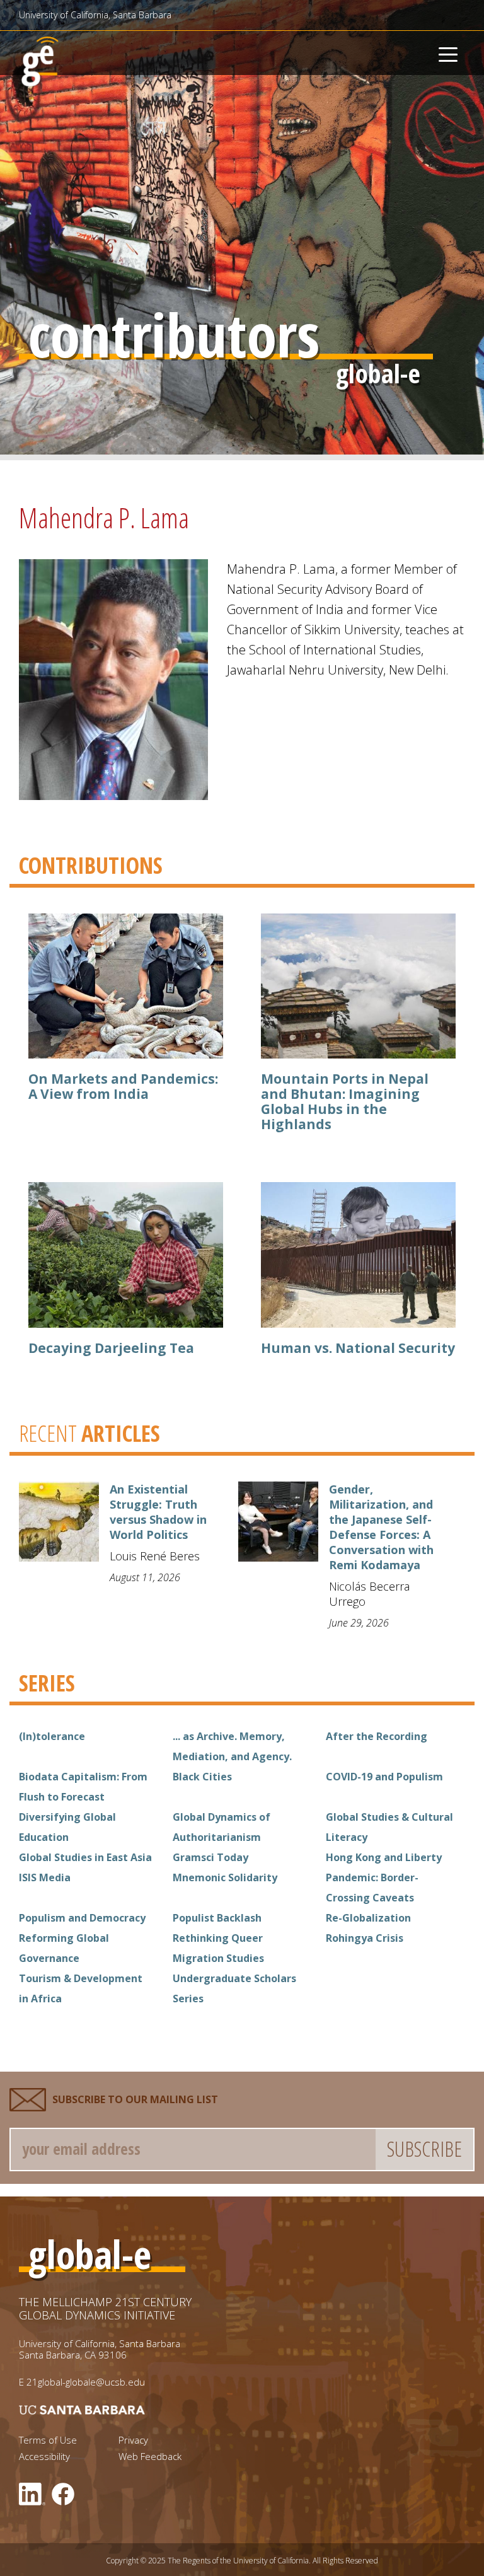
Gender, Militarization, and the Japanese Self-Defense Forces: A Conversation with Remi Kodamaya (381, 1527)
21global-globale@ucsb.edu (86, 2382)
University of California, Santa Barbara (95, 15)
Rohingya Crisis (365, 1938)
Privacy (133, 2440)
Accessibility (44, 2457)
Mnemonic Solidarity (225, 1877)
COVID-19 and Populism (384, 1777)
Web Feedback (150, 2457)
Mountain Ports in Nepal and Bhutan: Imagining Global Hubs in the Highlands (345, 1101)
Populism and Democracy (82, 1918)
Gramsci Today (210, 1857)
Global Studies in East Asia (85, 1857)
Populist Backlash (217, 1918)
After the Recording (377, 1736)
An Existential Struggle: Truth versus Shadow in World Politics (158, 1512)
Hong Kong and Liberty (384, 1857)
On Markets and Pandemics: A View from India (123, 1086)
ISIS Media (45, 1877)
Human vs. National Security (358, 1348)
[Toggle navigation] (448, 53)
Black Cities (202, 1777)
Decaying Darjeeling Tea (111, 1348)
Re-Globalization (368, 1918)
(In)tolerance (52, 1736)
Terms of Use (48, 2440)
